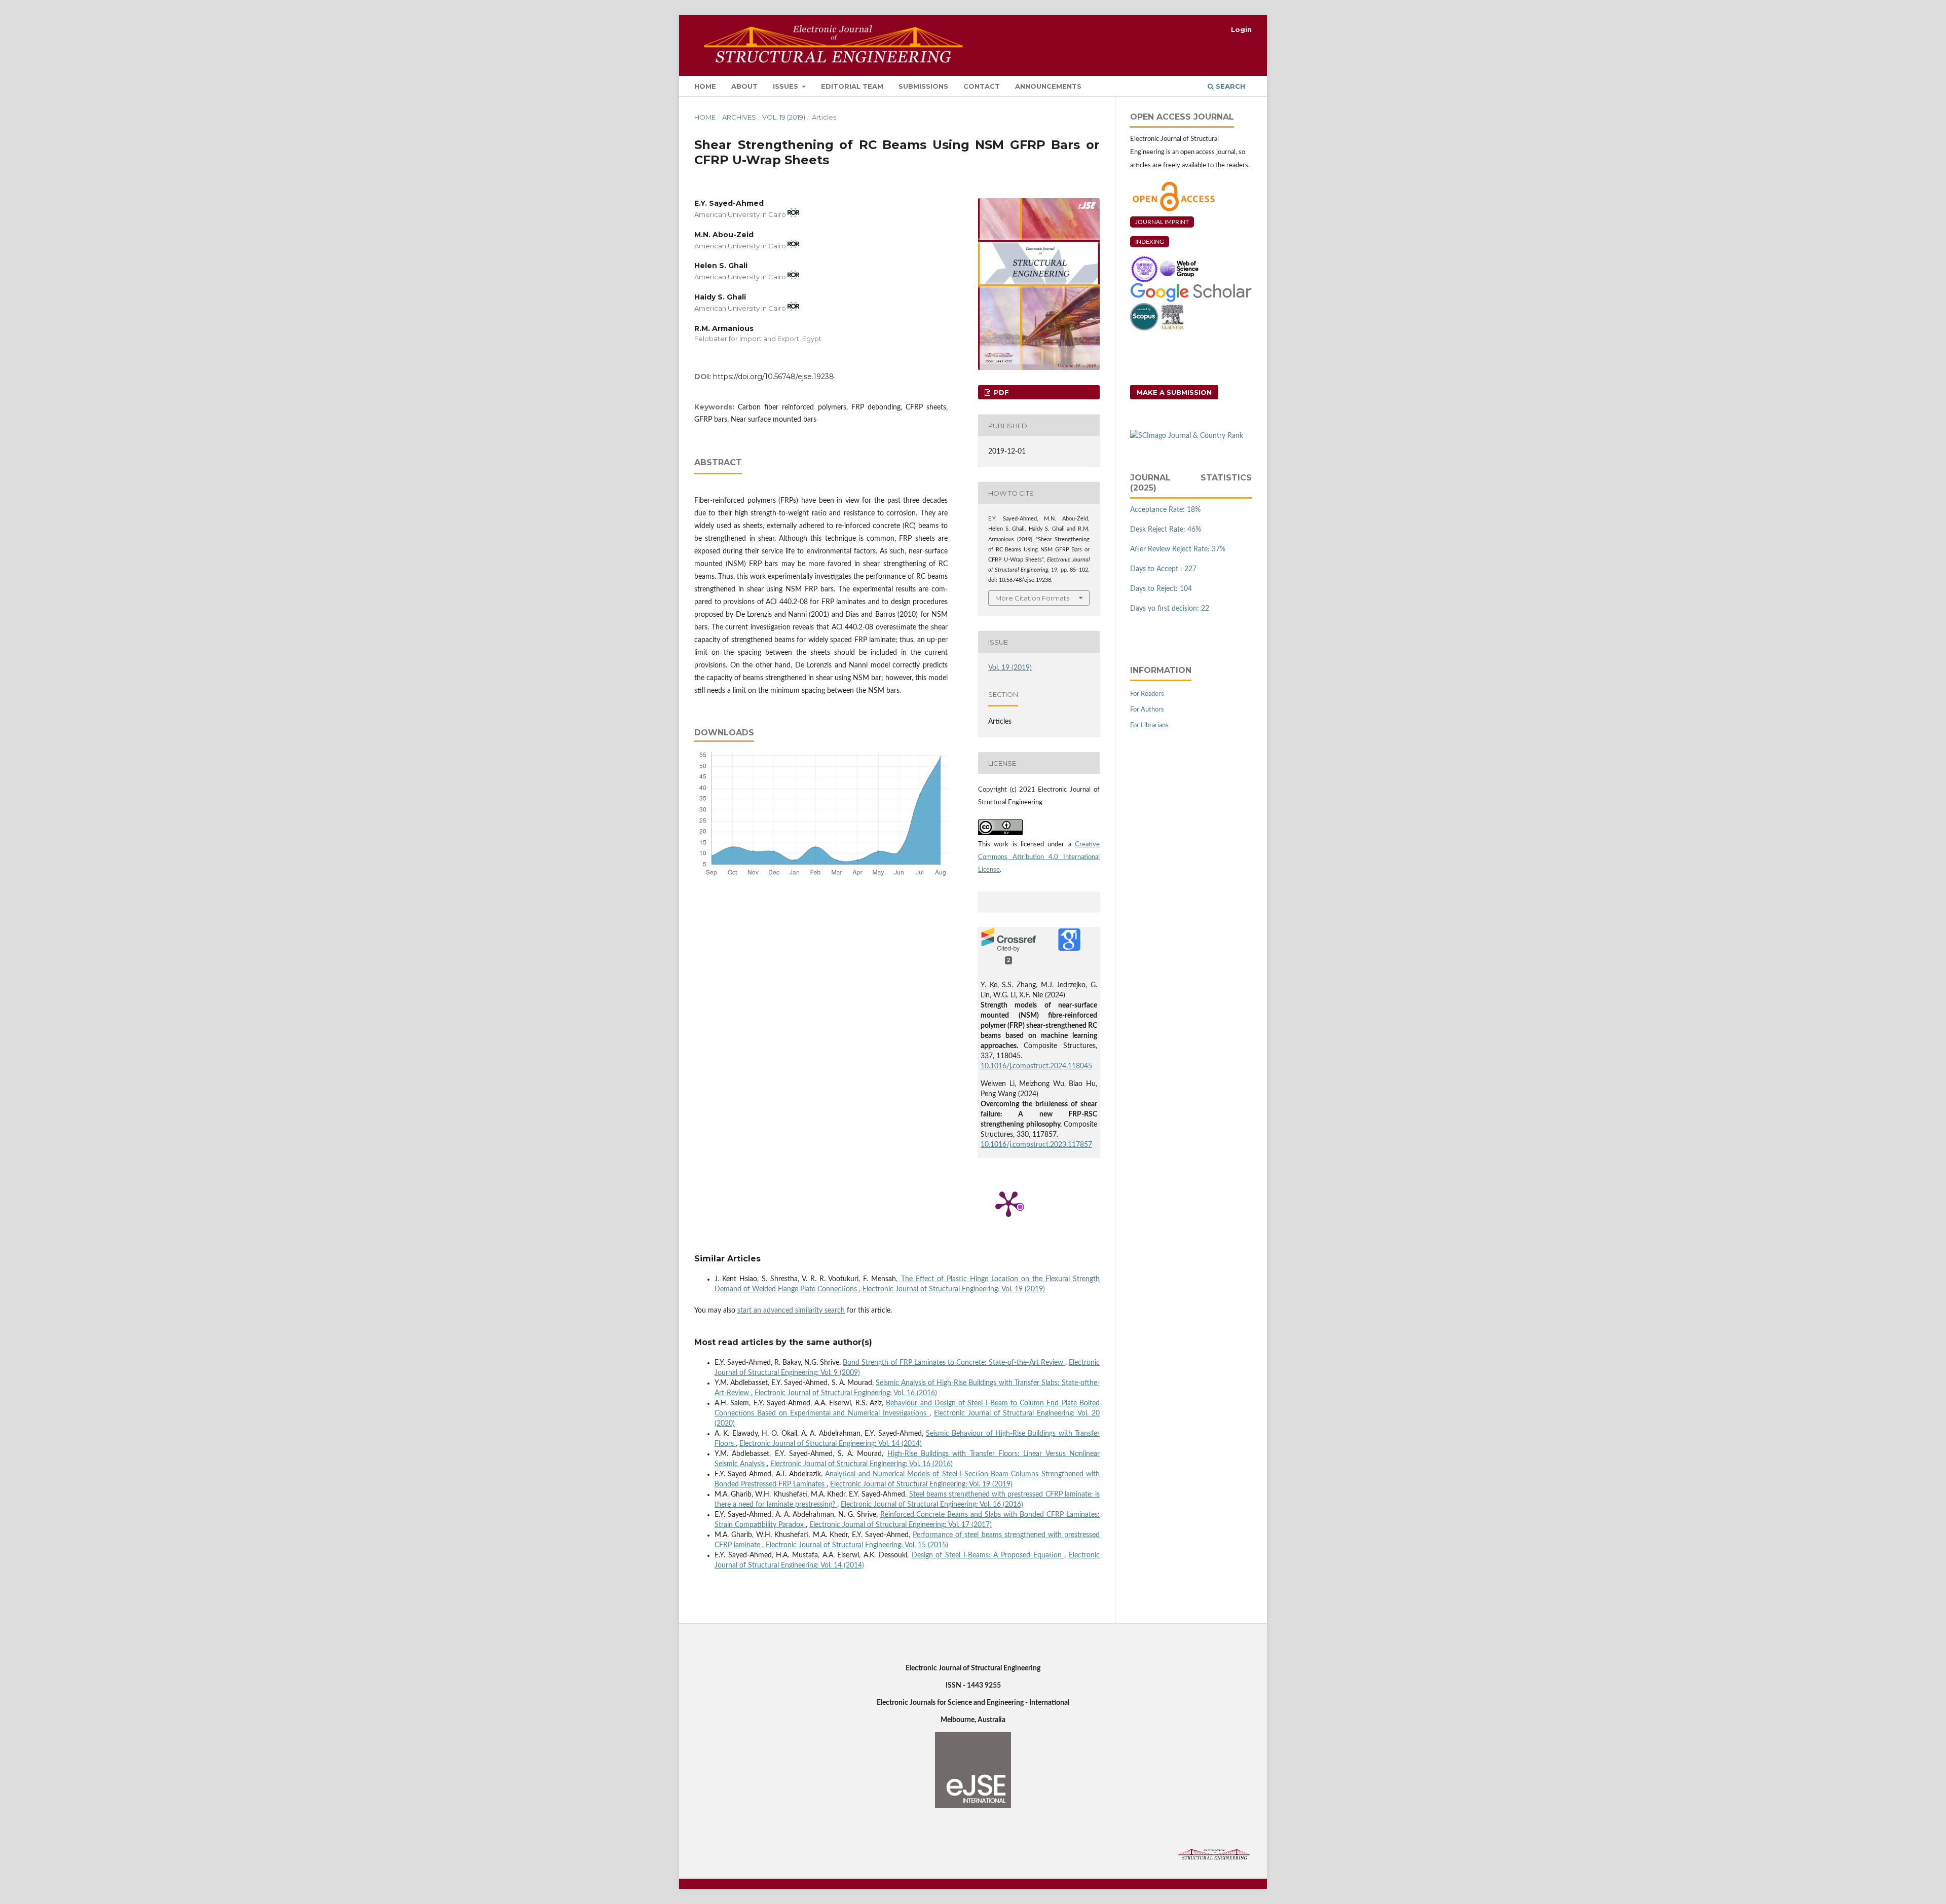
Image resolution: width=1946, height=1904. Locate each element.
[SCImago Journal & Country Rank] (1187, 436)
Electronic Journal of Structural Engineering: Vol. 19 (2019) (954, 1289)
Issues (787, 86)
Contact (982, 86)
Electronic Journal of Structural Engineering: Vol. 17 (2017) (901, 1525)
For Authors (1147, 710)
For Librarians (1149, 725)
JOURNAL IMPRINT (1162, 222)
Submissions (923, 86)
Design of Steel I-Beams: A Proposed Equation (988, 1555)
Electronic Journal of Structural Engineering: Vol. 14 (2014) (831, 1444)
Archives (739, 117)
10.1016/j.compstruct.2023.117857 (1036, 1145)
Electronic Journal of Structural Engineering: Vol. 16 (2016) (846, 1393)
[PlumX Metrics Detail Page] (1008, 1203)
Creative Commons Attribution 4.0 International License (1039, 857)
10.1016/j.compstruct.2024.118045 (1036, 1066)
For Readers (1147, 694)
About (744, 86)
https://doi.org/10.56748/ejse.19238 (774, 377)
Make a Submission (1174, 392)
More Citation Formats (1032, 598)
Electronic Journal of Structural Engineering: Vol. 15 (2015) (857, 1545)
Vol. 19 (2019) (784, 117)
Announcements (1048, 86)
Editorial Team (852, 86)
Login (1241, 29)
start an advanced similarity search (791, 1311)
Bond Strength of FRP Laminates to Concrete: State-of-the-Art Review (954, 1363)
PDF (1000, 392)
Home (705, 86)
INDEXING (1150, 242)
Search (1229, 86)
